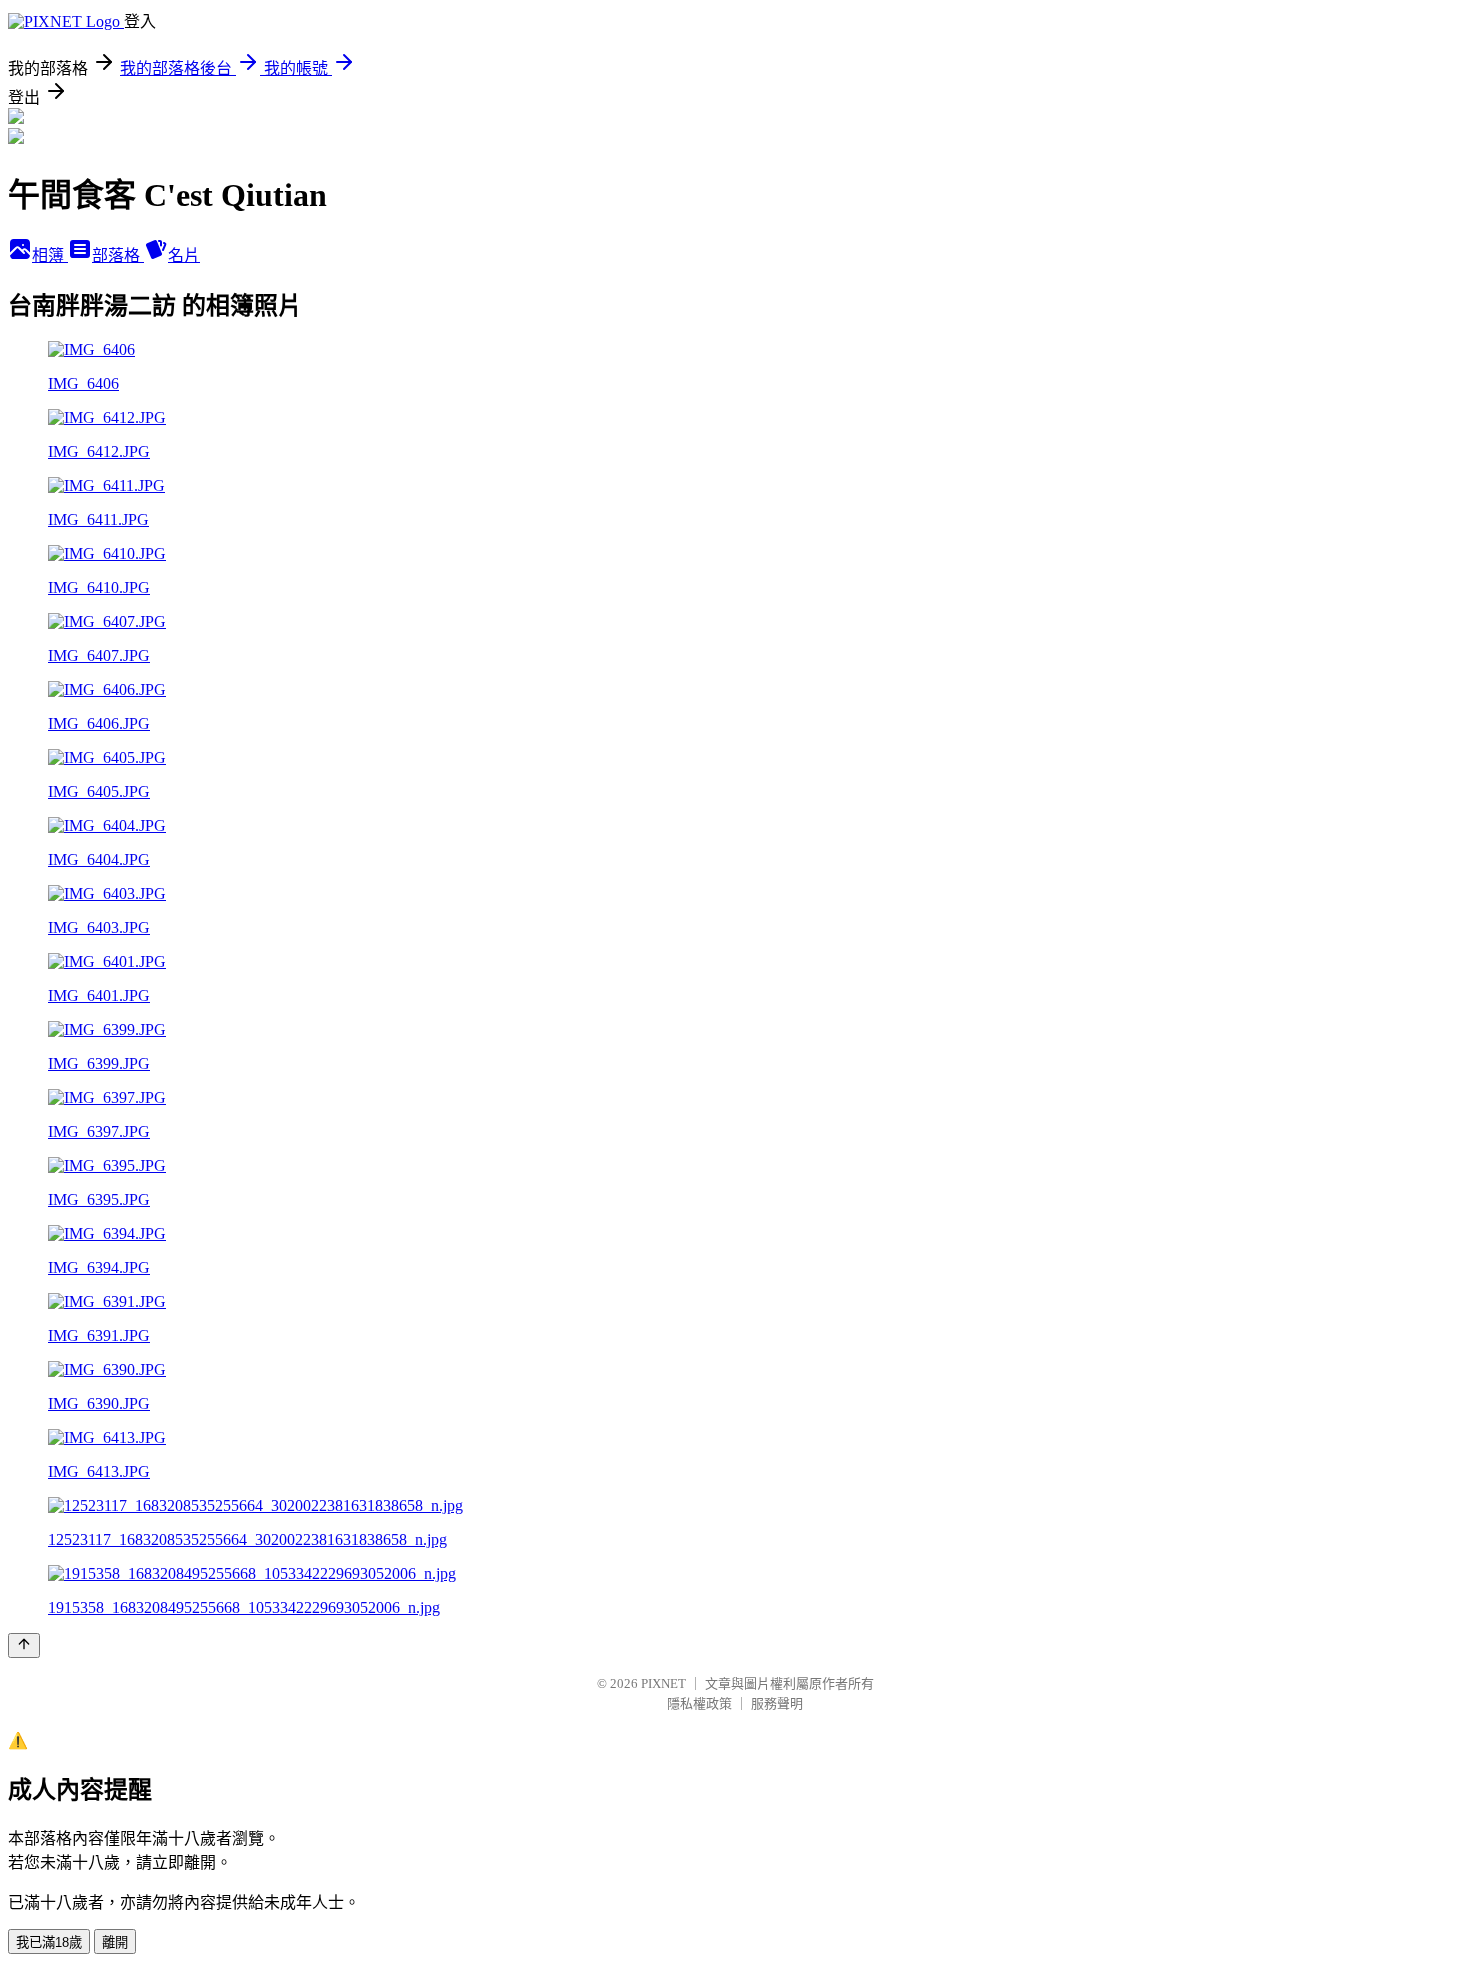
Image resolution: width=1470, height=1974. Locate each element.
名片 (184, 255)
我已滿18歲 (49, 1942)
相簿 (50, 255)
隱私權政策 (699, 1703)
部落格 (118, 255)
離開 (115, 1942)
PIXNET (663, 1683)
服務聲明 (777, 1703)
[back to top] (24, 1645)
